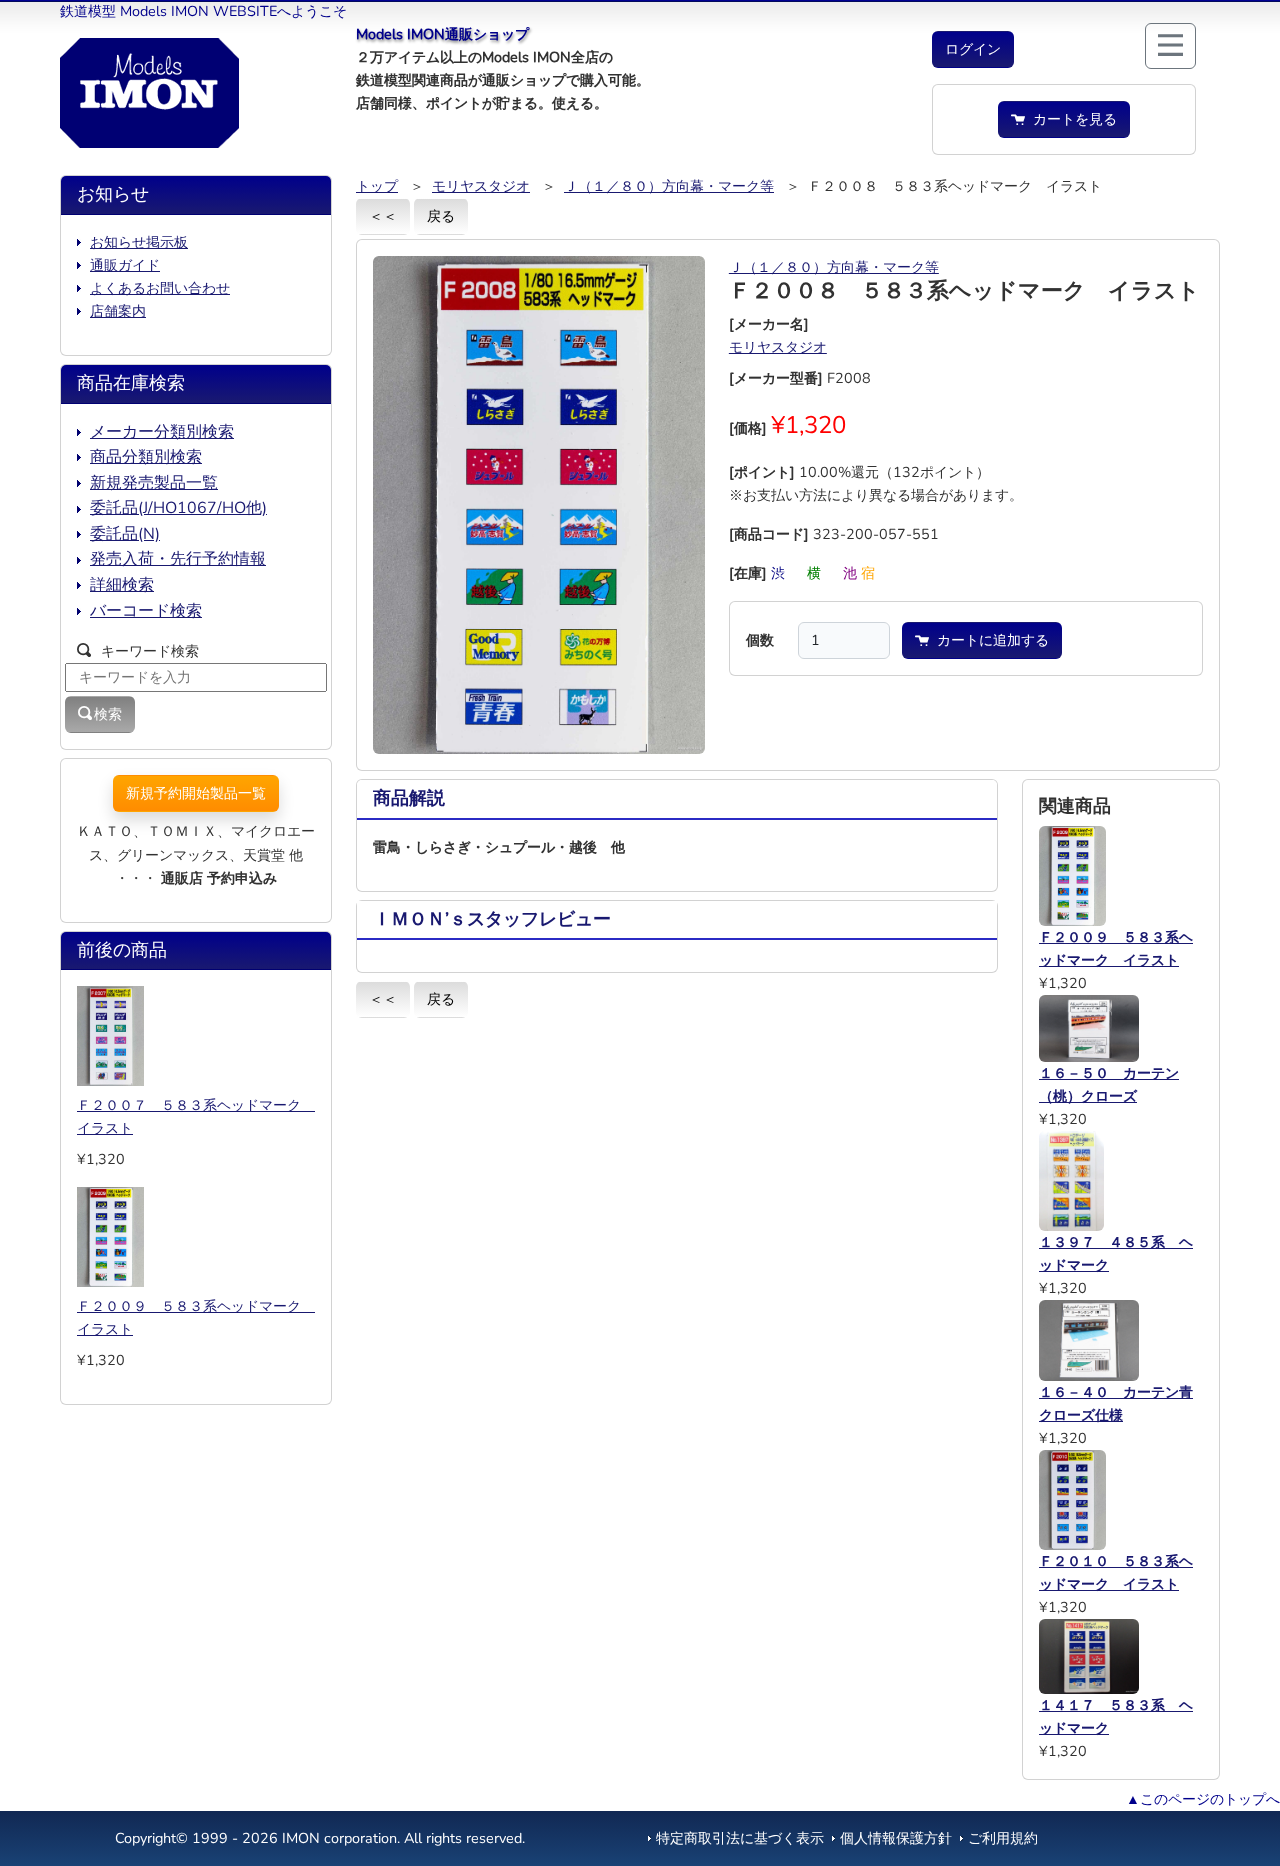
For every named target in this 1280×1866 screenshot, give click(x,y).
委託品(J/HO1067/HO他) (178, 508)
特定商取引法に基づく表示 (740, 1838)
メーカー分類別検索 (162, 432)
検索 (108, 714)
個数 (760, 640)
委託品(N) (125, 534)
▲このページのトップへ (1203, 1799)
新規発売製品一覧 (154, 483)
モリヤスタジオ (481, 186)
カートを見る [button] (1071, 119)
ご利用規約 (1003, 1838)
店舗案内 (118, 311)
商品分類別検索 (146, 457)
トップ (377, 186)
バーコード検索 (146, 611)
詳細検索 (122, 585)
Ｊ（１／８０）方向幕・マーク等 (669, 186)
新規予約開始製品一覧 (196, 793)
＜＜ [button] (383, 216)
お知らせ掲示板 (139, 242)
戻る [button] (441, 216)
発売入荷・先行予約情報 (178, 559)
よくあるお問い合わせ (160, 288)
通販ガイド (125, 265)
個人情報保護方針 (896, 1838)
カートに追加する (989, 640)
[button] (973, 49)
